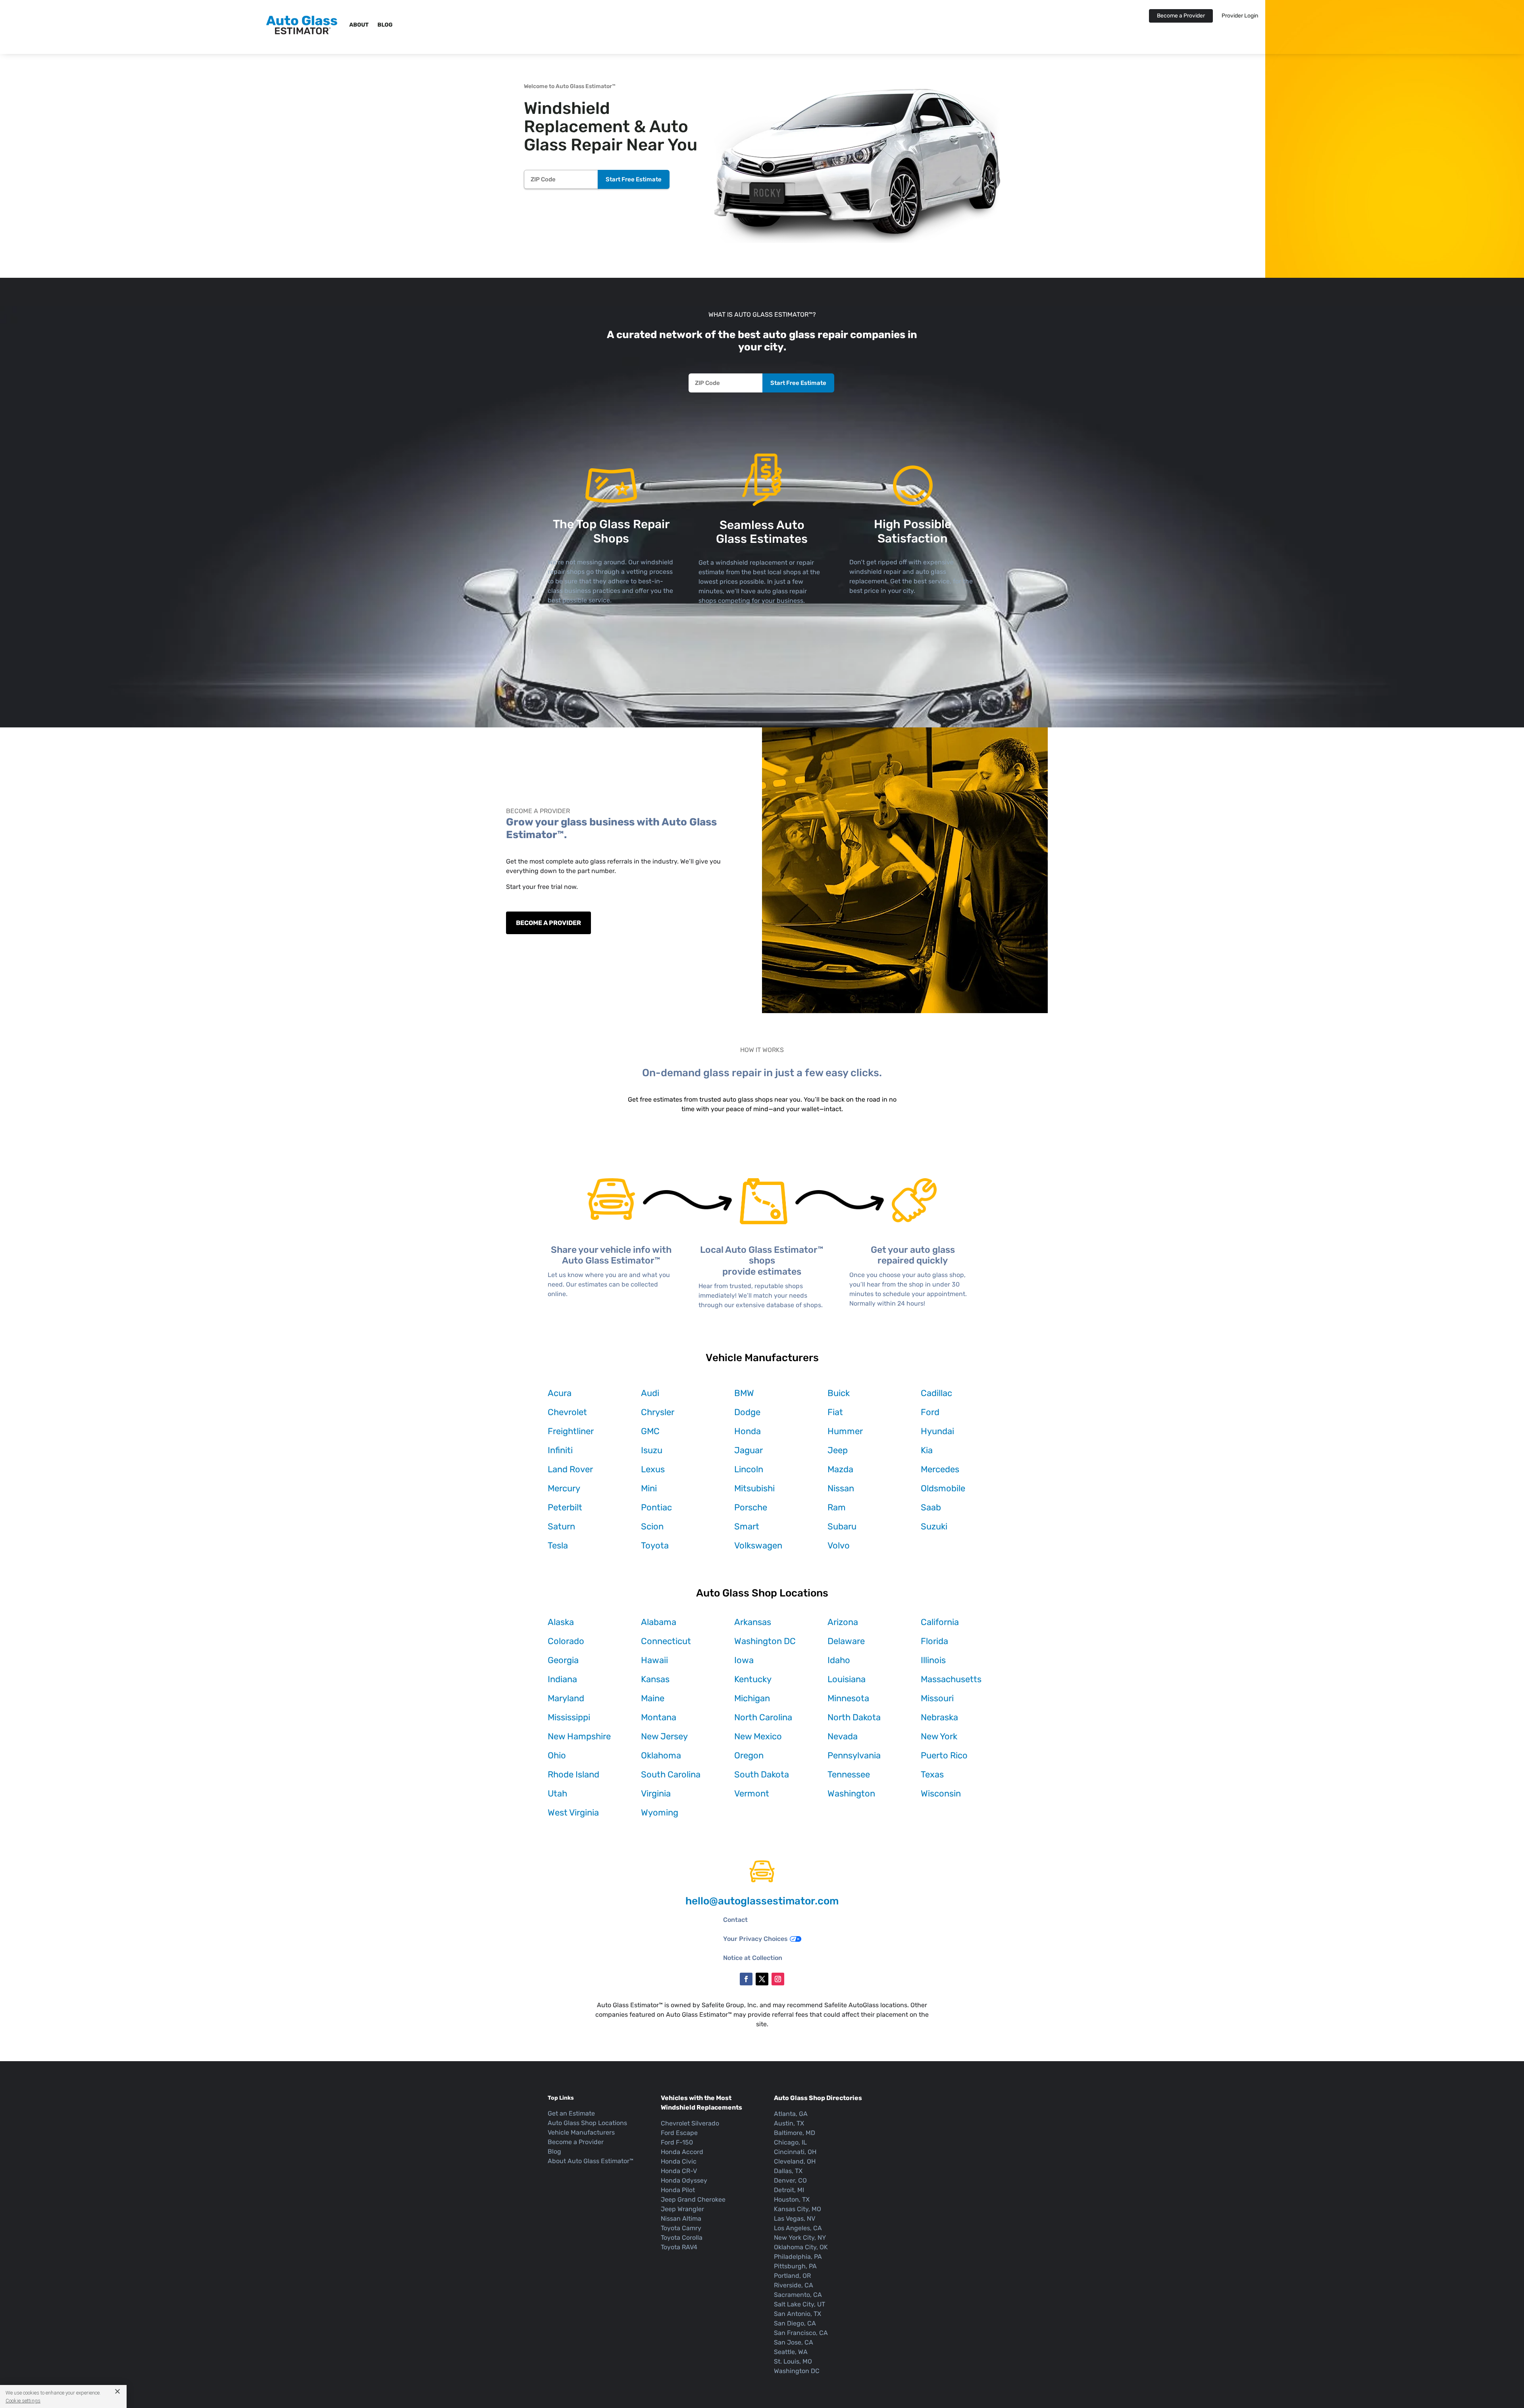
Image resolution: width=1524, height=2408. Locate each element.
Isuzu (652, 1450)
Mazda (840, 1469)
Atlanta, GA (791, 2114)
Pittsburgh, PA (795, 2266)
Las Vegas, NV (795, 2219)
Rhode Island (573, 1774)
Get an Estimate (571, 2113)
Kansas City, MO (798, 2209)
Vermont (752, 1793)
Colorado (566, 1641)
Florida (934, 1641)
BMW (744, 1393)
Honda (748, 1431)
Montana (659, 1717)
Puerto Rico (944, 1755)
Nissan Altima (681, 2219)
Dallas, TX (788, 2171)
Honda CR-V (679, 2171)
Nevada (843, 1736)
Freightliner (571, 1431)
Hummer (845, 1431)
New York (939, 1736)
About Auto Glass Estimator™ (591, 2161)
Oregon (749, 1755)
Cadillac (936, 1393)
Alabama (659, 1622)
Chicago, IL (790, 2142)
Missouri (937, 1698)
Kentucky (753, 1679)
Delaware (846, 1641)
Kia (927, 1450)
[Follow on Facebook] (746, 1979)
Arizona (843, 1622)
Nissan (841, 1488)
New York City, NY (800, 2238)
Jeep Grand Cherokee (693, 2199)
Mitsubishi (754, 1488)
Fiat (835, 1412)
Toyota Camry (681, 2228)
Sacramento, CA (798, 2295)
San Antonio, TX (798, 2314)
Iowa (744, 1660)
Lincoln (749, 1469)
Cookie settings (23, 2401)
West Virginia (573, 1813)
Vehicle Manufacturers (581, 2132)
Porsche (751, 1507)
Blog (385, 25)
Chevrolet (567, 1412)
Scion (652, 1526)
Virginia (656, 1793)
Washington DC (765, 1641)
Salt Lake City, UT (800, 2304)
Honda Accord (682, 2152)
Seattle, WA (791, 2352)
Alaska (561, 1622)
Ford (930, 1412)
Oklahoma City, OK (801, 2247)
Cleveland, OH (795, 2161)
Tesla (558, 1545)
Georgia (563, 1660)
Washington (851, 1793)
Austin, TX (789, 2123)
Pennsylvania (854, 1755)
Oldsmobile (943, 1488)
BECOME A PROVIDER (548, 923)
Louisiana (847, 1679)
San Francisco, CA (801, 2333)
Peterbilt (565, 1507)
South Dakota (762, 1774)
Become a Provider (1181, 16)
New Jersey (664, 1736)
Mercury (564, 1488)
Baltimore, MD (795, 2133)
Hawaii (654, 1660)
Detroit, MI (789, 2190)
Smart (747, 1526)
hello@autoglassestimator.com (762, 1901)
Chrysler (658, 1412)
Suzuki (934, 1526)
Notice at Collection (753, 1958)
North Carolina (763, 1717)
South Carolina (671, 1774)
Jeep (838, 1450)
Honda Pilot (678, 2190)
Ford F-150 (677, 2142)
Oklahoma (661, 1755)
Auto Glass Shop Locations (587, 2123)
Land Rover (570, 1469)
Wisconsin (941, 1793)
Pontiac (656, 1507)
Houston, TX (792, 2199)
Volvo (839, 1545)
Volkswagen (758, 1545)
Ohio (557, 1755)
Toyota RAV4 (679, 2247)
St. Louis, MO (793, 2361)
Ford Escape (679, 2133)
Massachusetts (951, 1679)
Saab (931, 1507)
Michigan (752, 1698)
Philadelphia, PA (798, 2257)
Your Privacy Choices (755, 1939)
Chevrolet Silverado (690, 2123)
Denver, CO (790, 2180)
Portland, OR (792, 2276)
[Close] (114, 2391)
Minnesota (848, 1698)
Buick (839, 1393)
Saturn (561, 1526)
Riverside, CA (794, 2285)
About (359, 25)
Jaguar (749, 1450)
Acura (560, 1393)
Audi (650, 1393)
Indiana (562, 1679)
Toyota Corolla (682, 2238)
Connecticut (666, 1641)
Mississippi (569, 1717)
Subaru (842, 1526)
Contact (735, 1920)
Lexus (653, 1469)
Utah (557, 1793)
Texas (932, 1774)
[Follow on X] (762, 1979)
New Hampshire (579, 1736)
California (940, 1622)
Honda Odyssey (684, 2180)
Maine (653, 1698)
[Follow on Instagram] (778, 1979)
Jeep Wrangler (682, 2209)
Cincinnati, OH (795, 2152)
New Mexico (758, 1736)
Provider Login (1240, 16)
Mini (649, 1488)
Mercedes (940, 1469)
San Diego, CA (795, 2323)
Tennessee (849, 1774)
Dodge (747, 1412)
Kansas (655, 1679)
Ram (837, 1507)
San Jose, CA (794, 2342)
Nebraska (939, 1717)
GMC (650, 1431)
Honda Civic (679, 2161)
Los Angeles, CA (798, 2228)
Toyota (655, 1545)
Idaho (839, 1660)
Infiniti (560, 1450)
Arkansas (753, 1622)
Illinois (933, 1660)
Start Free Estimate (634, 179)
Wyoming (660, 1813)
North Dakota (854, 1717)
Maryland (566, 1698)
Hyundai (937, 1431)
